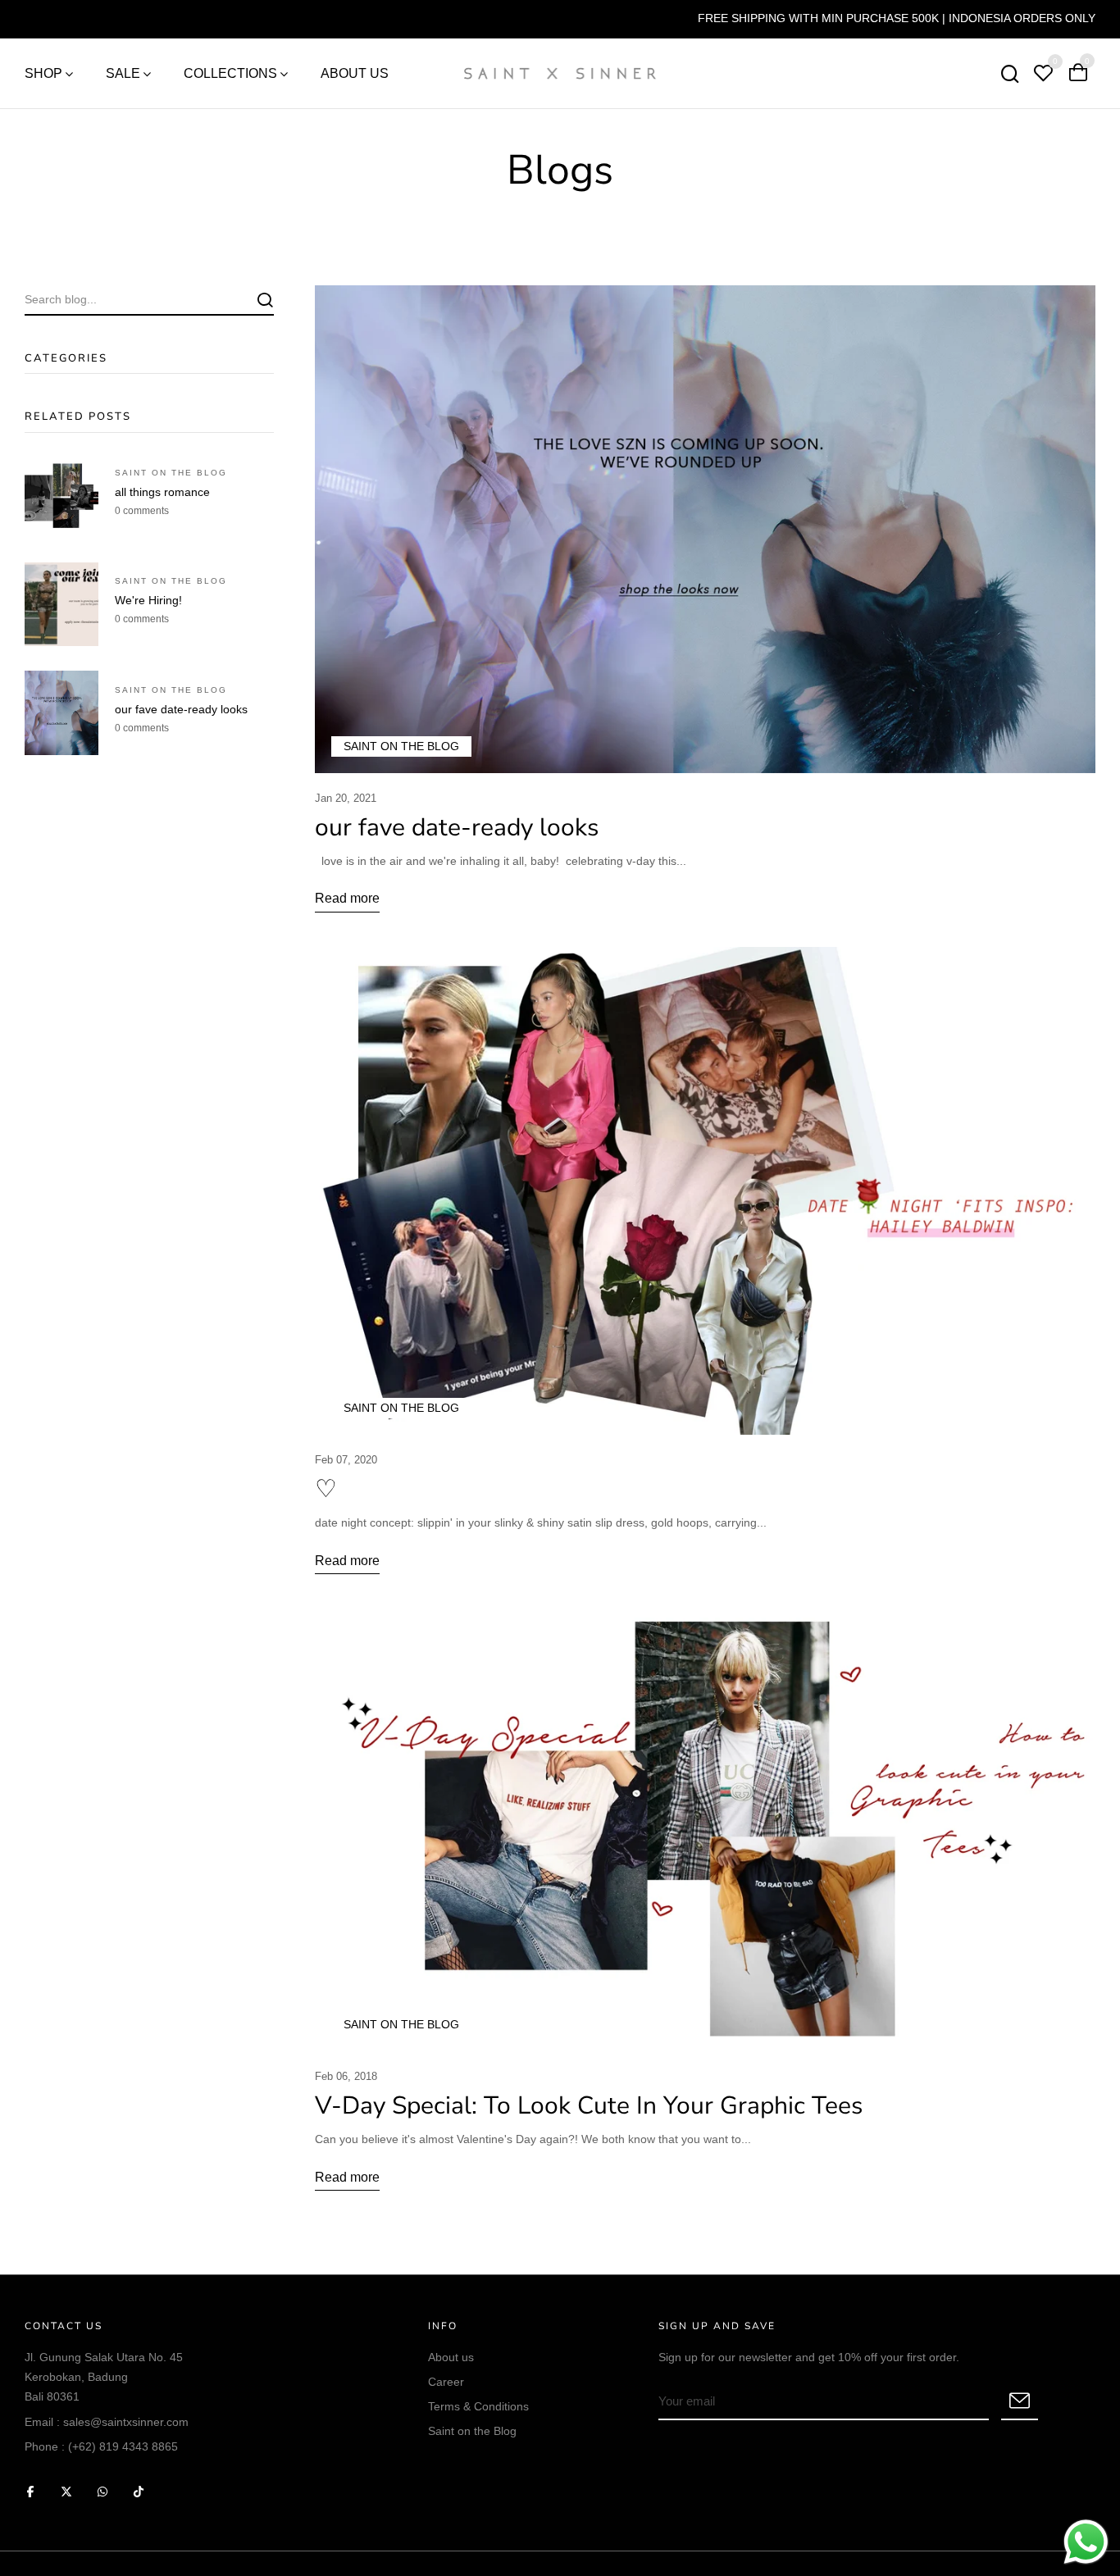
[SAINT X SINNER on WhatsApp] (102, 2491)
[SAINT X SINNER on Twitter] (66, 2491)
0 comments (142, 511)
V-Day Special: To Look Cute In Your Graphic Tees (589, 2106)
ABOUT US (355, 73)
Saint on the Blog (472, 2431)
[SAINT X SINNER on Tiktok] (139, 2491)
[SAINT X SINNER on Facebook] (30, 2491)
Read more (347, 898)
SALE (123, 73)
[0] (1043, 75)
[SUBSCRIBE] (1020, 2402)
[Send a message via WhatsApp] (1086, 2542)
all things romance (162, 492)
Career (446, 2382)
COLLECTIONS (230, 73)
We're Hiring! (148, 600)
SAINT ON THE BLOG (171, 473)
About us (451, 2357)
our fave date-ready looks (181, 709)
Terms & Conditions (478, 2406)
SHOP (43, 73)
